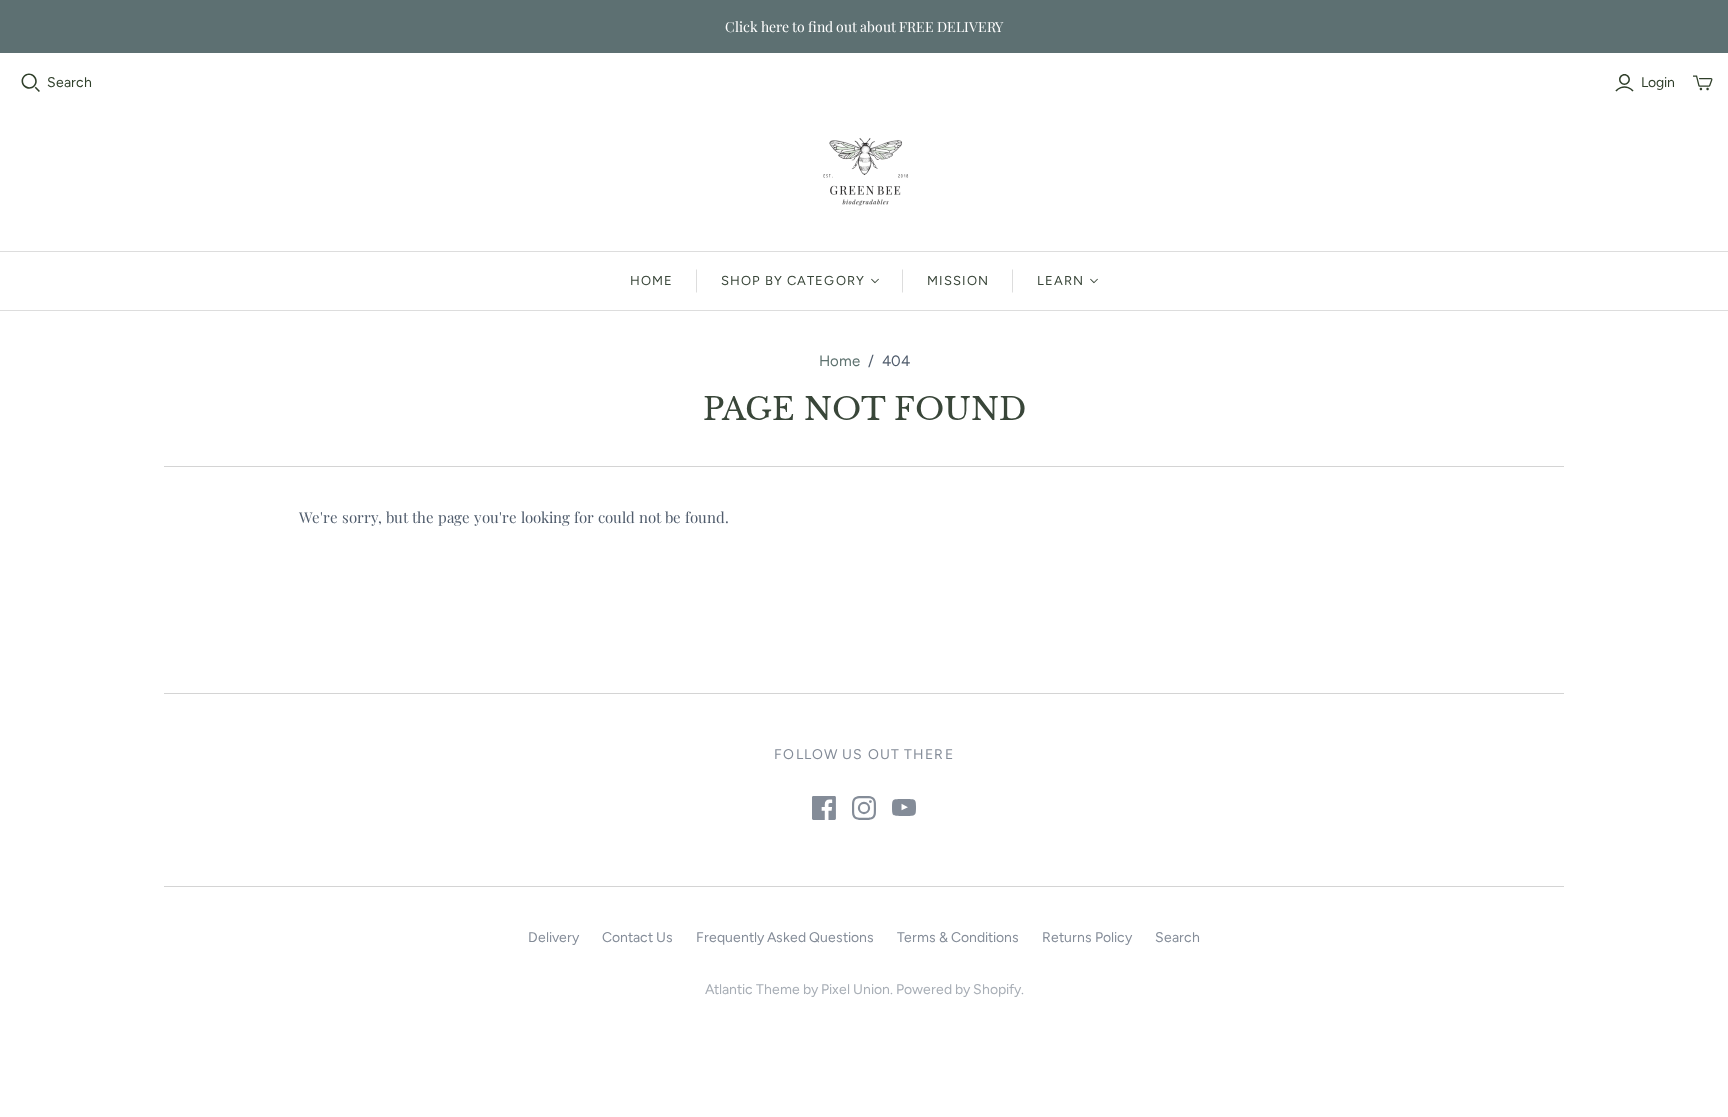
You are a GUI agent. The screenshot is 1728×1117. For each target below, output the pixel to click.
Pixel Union (855, 989)
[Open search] (31, 83)
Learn (1060, 280)
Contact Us (637, 937)
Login (1658, 82)
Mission (958, 280)
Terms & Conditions (958, 937)
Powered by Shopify (958, 989)
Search (69, 82)
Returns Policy (1087, 937)
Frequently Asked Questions (785, 937)
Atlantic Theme (752, 989)
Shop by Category (793, 280)
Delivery (553, 937)
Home (651, 280)
